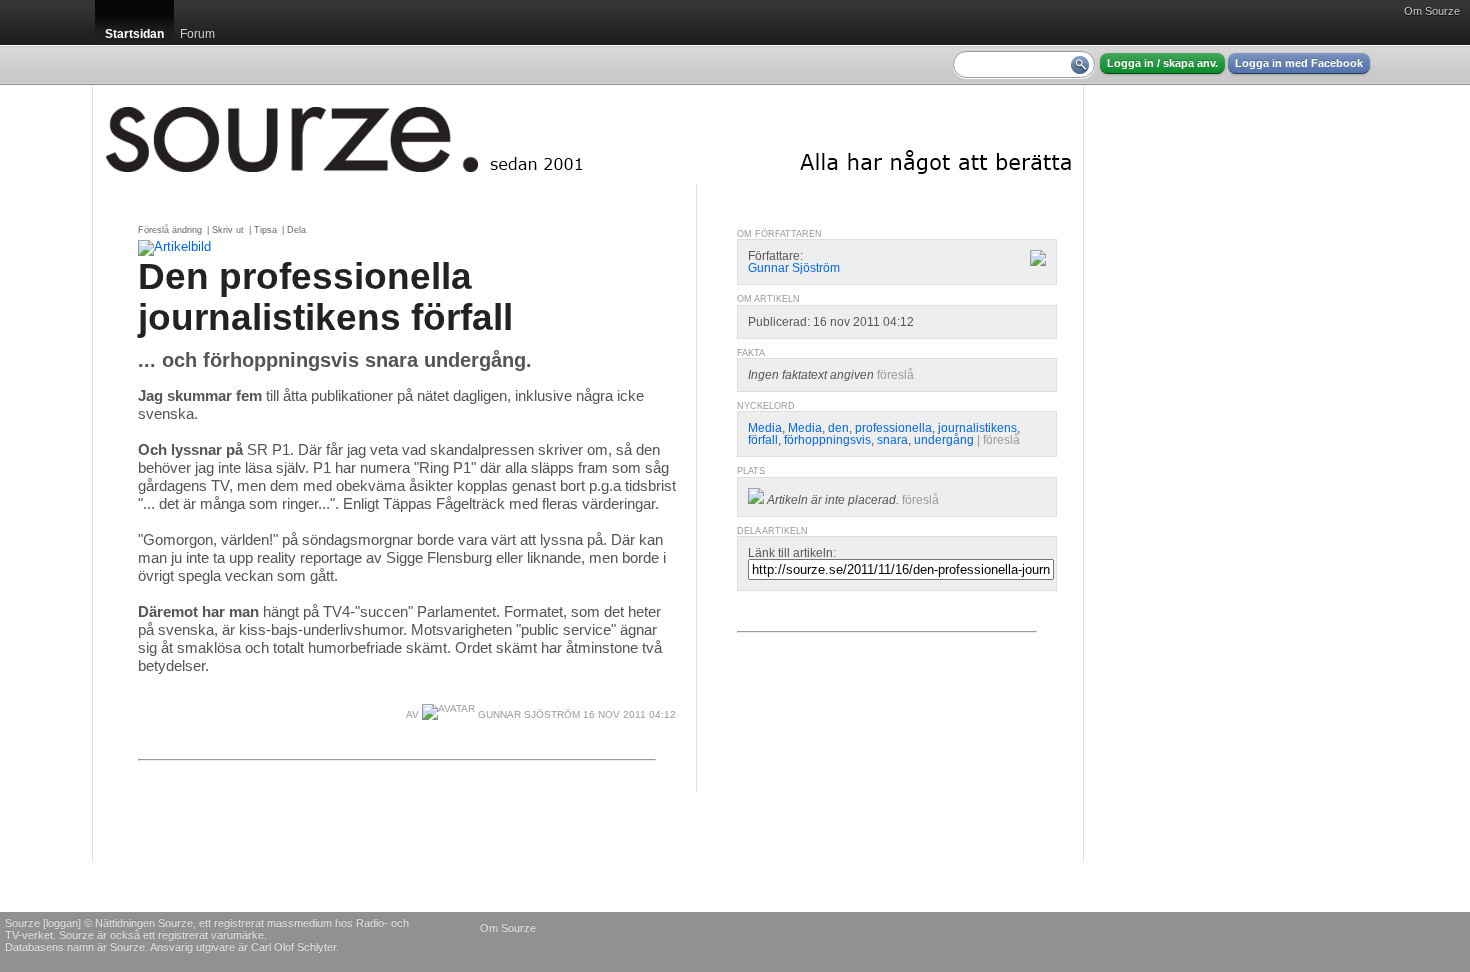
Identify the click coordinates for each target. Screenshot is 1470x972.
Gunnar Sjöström (527, 714)
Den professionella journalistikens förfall (325, 296)
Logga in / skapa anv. (1162, 63)
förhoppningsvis (827, 440)
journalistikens (977, 428)
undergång (944, 440)
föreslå (895, 375)
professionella (893, 428)
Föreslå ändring (170, 230)
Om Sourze (1432, 11)
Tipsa (265, 230)
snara (892, 440)
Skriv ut (228, 230)
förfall (763, 440)
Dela (296, 230)
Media (765, 428)
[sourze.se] (588, 135)
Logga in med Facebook (1299, 63)
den (838, 428)
